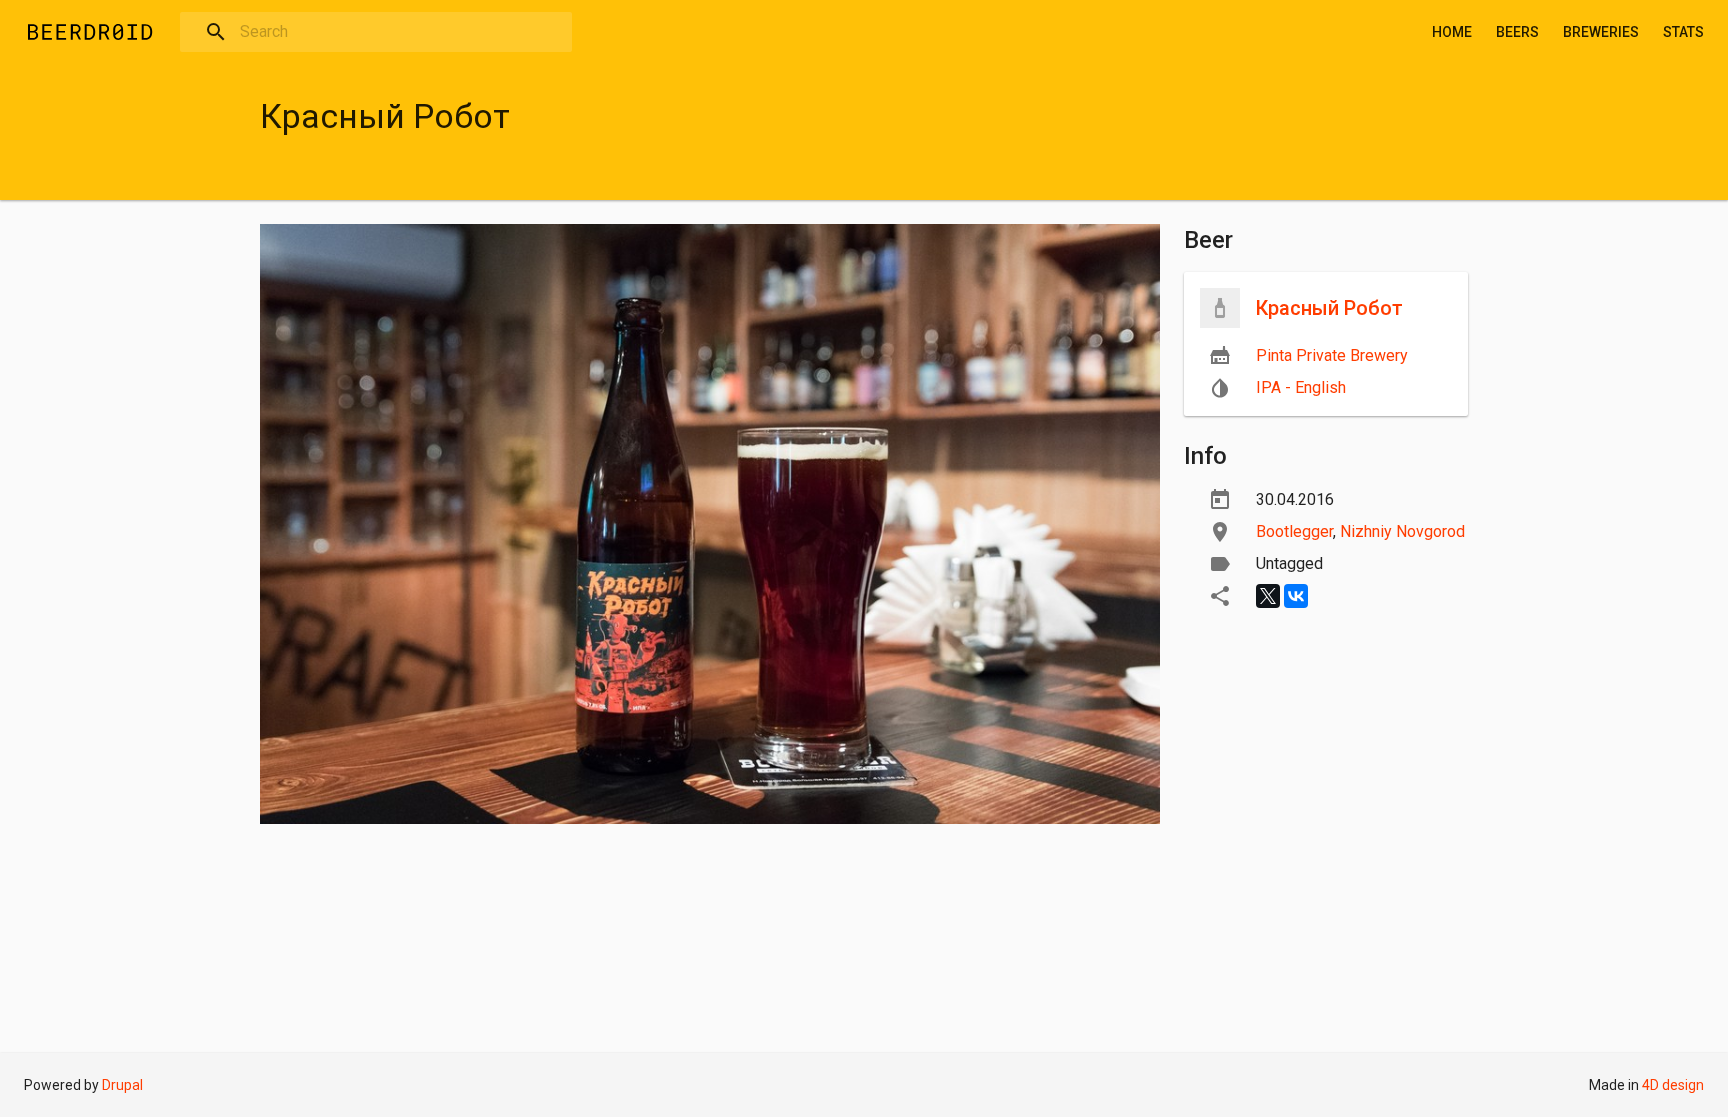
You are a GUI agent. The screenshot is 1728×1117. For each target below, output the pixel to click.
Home (1452, 32)
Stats (1683, 32)
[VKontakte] (1296, 596)
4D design (1673, 1085)
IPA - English (1301, 387)
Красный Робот (1329, 308)
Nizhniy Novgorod (1402, 531)
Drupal (122, 1085)
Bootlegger (1294, 531)
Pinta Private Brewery (1332, 355)
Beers (1517, 32)
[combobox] (376, 32)
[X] (1268, 596)
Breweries (1601, 32)
